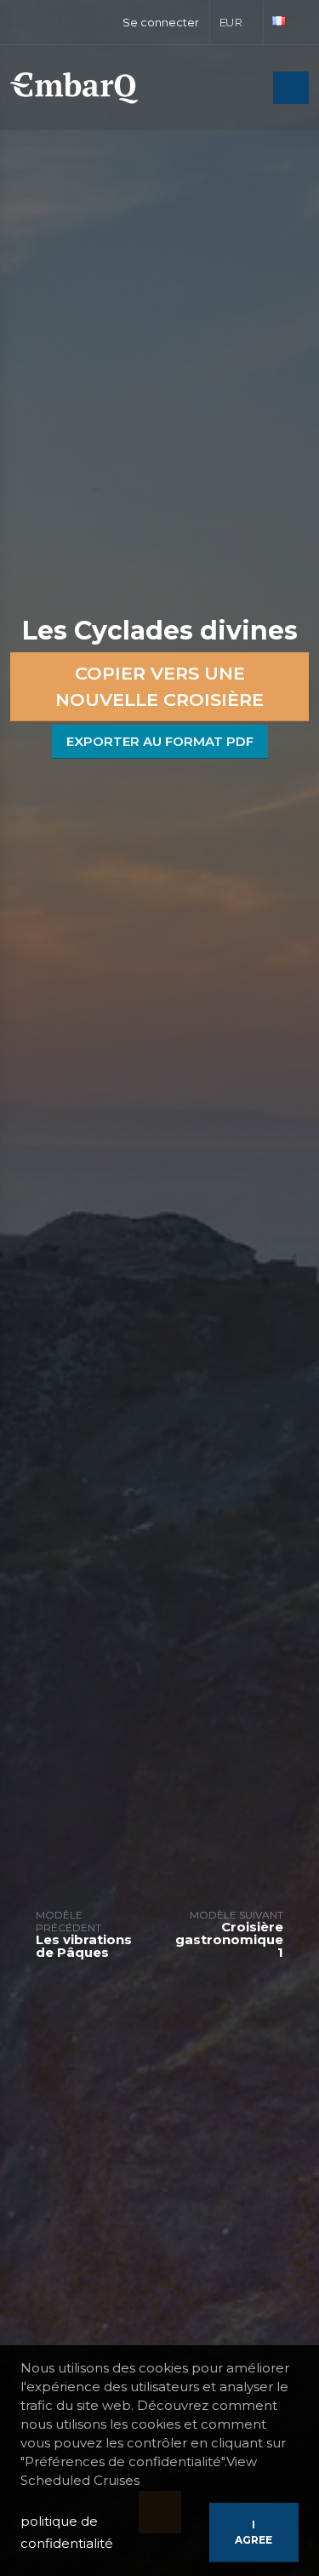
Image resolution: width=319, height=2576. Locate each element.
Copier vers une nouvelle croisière (159, 687)
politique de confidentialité (67, 2532)
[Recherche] (255, 89)
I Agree (253, 2532)
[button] (237, 22)
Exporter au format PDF (160, 741)
